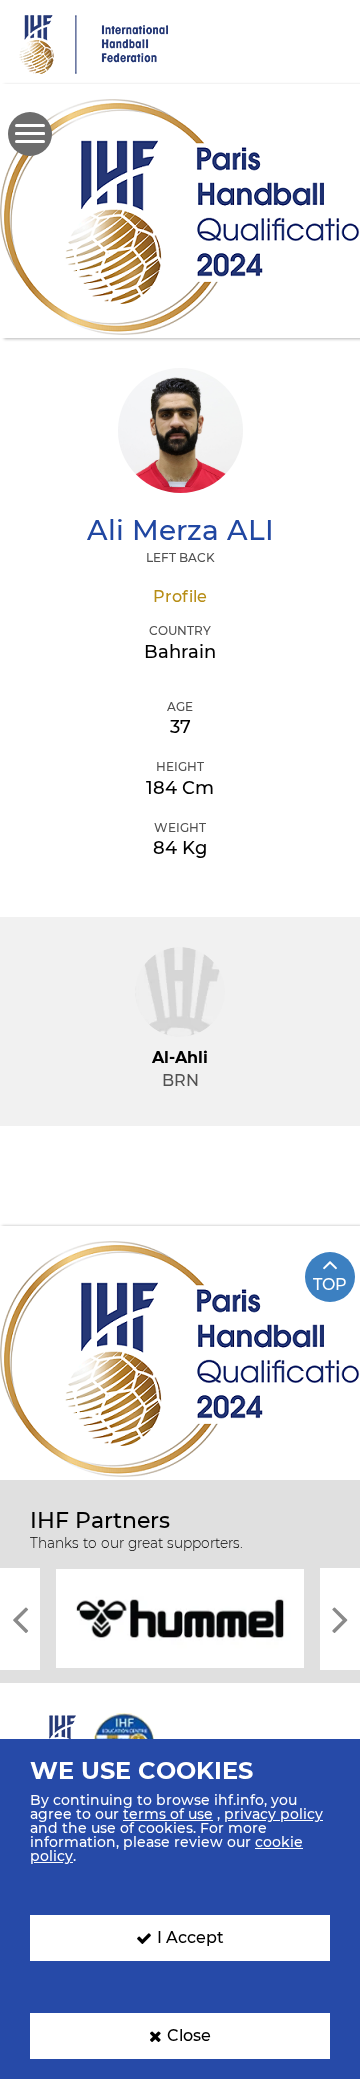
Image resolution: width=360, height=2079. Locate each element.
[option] (180, 1617)
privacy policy (273, 1814)
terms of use (168, 1814)
